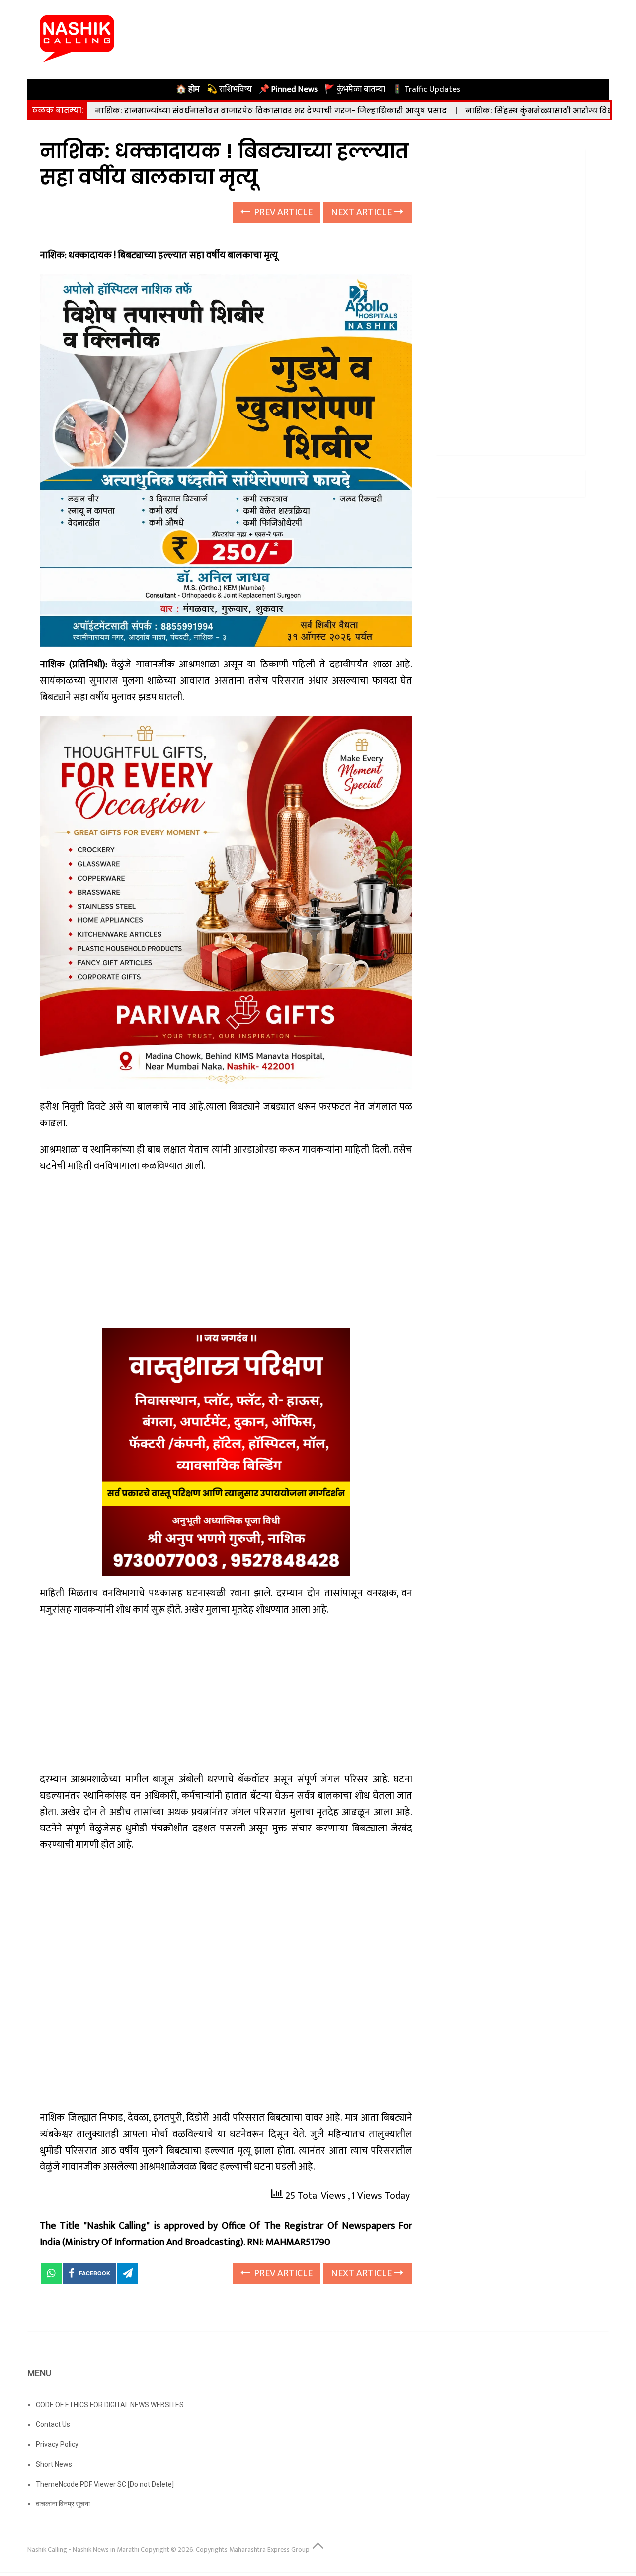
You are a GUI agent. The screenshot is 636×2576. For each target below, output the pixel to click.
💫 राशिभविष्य (229, 89)
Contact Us (53, 2424)
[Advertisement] (226, 1254)
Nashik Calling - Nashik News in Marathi (83, 2549)
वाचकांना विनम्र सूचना (63, 2504)
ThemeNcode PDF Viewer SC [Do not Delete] (105, 2484)
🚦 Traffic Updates (426, 89)
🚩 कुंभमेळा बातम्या (355, 89)
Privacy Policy (57, 2444)
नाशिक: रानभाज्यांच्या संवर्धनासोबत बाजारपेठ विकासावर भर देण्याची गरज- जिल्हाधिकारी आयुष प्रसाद (271, 111)
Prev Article (282, 212)
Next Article (362, 212)
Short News (54, 2464)
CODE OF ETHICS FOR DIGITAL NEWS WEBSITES (110, 2405)
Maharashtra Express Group (269, 2549)
